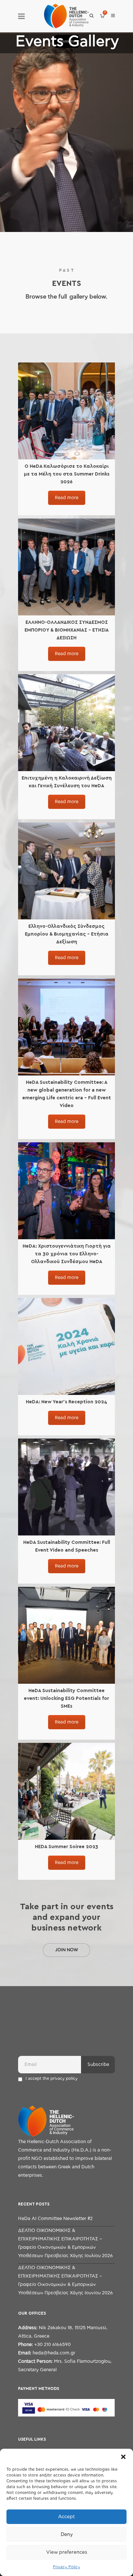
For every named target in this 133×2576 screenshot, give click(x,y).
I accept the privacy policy (51, 2079)
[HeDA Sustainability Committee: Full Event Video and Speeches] (66, 1487)
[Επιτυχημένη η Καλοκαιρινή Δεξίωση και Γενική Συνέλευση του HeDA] (66, 723)
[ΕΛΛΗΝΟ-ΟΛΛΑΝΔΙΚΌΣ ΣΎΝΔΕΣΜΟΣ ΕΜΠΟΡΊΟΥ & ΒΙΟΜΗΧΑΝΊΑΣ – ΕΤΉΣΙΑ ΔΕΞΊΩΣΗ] (66, 567)
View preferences (67, 2552)
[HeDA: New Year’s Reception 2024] (66, 1346)
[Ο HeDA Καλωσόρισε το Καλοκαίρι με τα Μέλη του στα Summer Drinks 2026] (66, 411)
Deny (67, 2534)
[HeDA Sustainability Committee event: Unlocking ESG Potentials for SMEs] (66, 1635)
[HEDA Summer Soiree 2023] (66, 1791)
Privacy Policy (66, 2567)
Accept (66, 2517)
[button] (123, 2457)
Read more (67, 498)
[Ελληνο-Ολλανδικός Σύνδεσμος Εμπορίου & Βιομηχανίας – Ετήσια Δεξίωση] (66, 871)
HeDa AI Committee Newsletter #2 (55, 2219)
